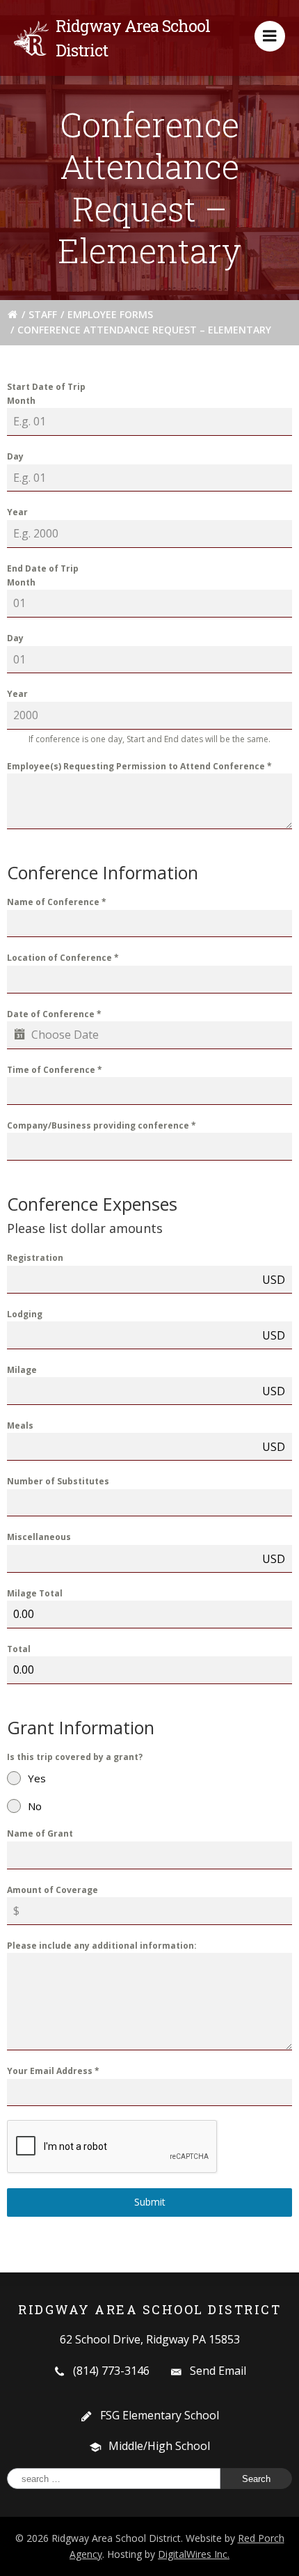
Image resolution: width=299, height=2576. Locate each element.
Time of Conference (55, 1070)
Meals (20, 1426)
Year (17, 512)
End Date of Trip (43, 568)
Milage (22, 1370)
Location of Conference (63, 958)
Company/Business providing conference (102, 1125)
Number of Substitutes (58, 1481)
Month (21, 401)
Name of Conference (57, 902)
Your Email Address (53, 2071)
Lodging (25, 1314)
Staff (43, 314)
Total (19, 1649)
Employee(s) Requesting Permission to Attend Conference (139, 766)
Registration (35, 1258)
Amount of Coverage (52, 1890)
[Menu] (270, 36)
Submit (150, 2202)
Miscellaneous (39, 1537)
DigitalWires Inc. (194, 2554)
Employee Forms (110, 314)
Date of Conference (54, 1014)
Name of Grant (40, 1833)
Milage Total (35, 1593)
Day (15, 456)
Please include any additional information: (102, 1946)
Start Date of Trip (46, 387)
